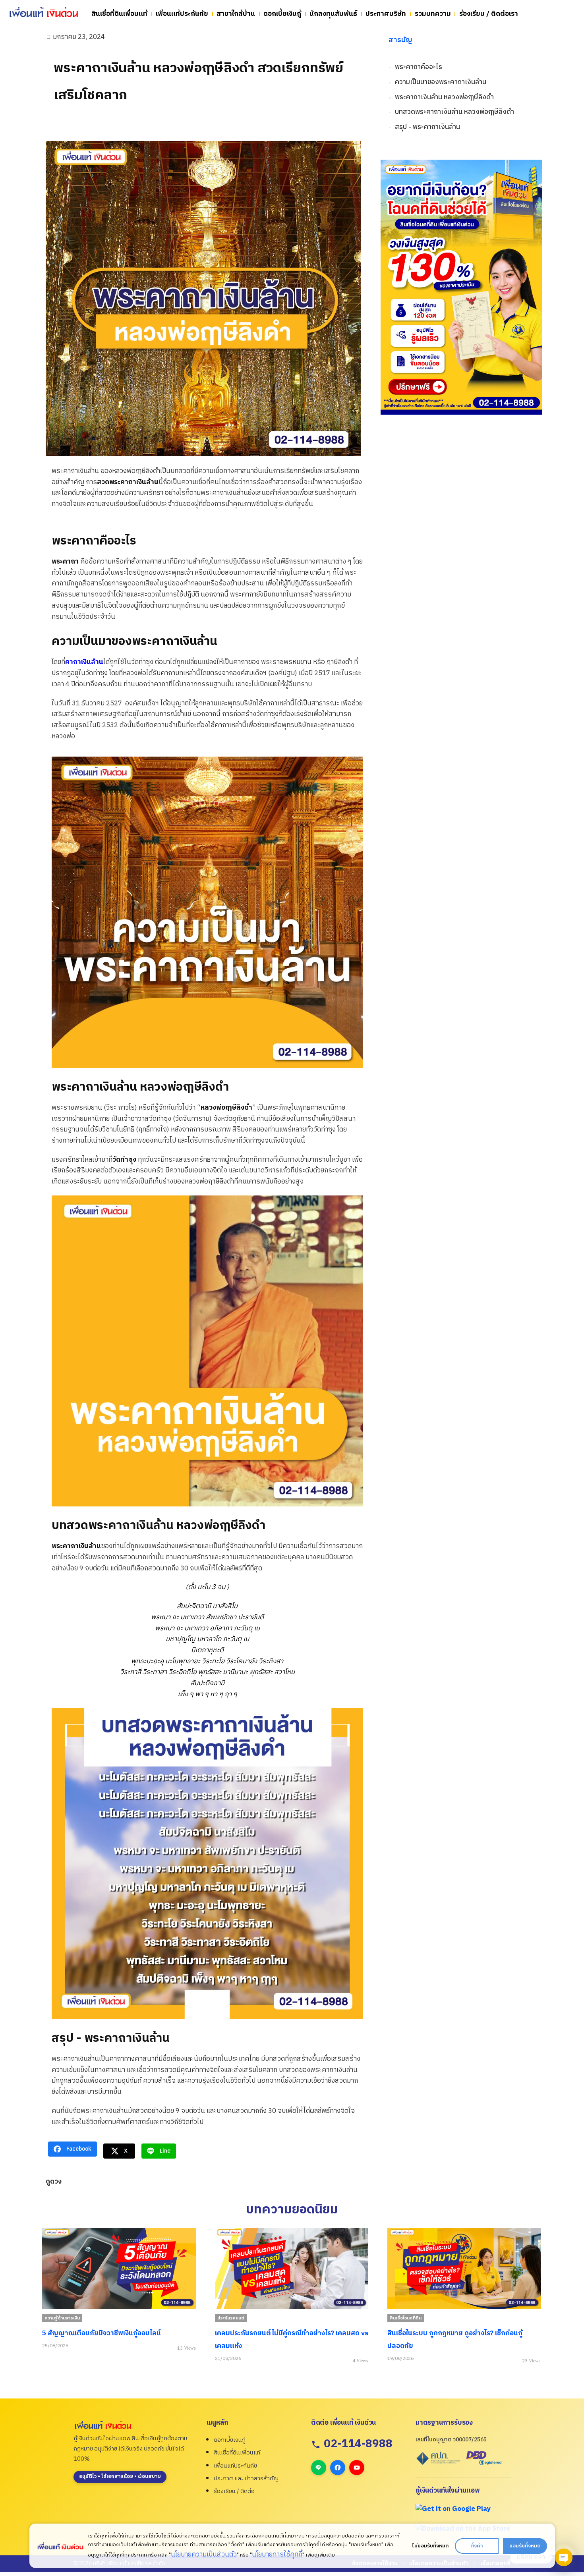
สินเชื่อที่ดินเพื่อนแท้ (119, 14)
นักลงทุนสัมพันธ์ (333, 14)
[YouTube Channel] (357, 2468)
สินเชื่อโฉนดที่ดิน (233, 2318)
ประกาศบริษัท (386, 14)
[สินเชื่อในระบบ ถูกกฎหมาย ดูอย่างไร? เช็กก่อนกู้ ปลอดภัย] (291, 2268)
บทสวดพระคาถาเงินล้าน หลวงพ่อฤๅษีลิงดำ (454, 112)
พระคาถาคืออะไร (419, 67)
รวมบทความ (433, 14)
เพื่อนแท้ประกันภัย (182, 14)
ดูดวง (54, 2182)
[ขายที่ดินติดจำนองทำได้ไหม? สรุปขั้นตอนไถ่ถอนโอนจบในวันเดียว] (464, 2268)
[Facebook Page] (338, 2468)
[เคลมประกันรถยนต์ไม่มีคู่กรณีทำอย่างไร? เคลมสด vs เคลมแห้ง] (119, 2268)
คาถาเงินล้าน (84, 662)
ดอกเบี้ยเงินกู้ (282, 14)
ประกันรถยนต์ (58, 2318)
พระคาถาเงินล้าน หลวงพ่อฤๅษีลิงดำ (444, 98)
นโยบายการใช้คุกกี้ (277, 2555)
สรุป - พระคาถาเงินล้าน (427, 127)
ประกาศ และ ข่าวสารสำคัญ (246, 2478)
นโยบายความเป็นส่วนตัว (203, 2555)
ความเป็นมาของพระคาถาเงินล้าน (441, 82)
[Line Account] (319, 2468)
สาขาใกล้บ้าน (236, 14)
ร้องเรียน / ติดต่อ (234, 2491)
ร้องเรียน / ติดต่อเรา (489, 14)
